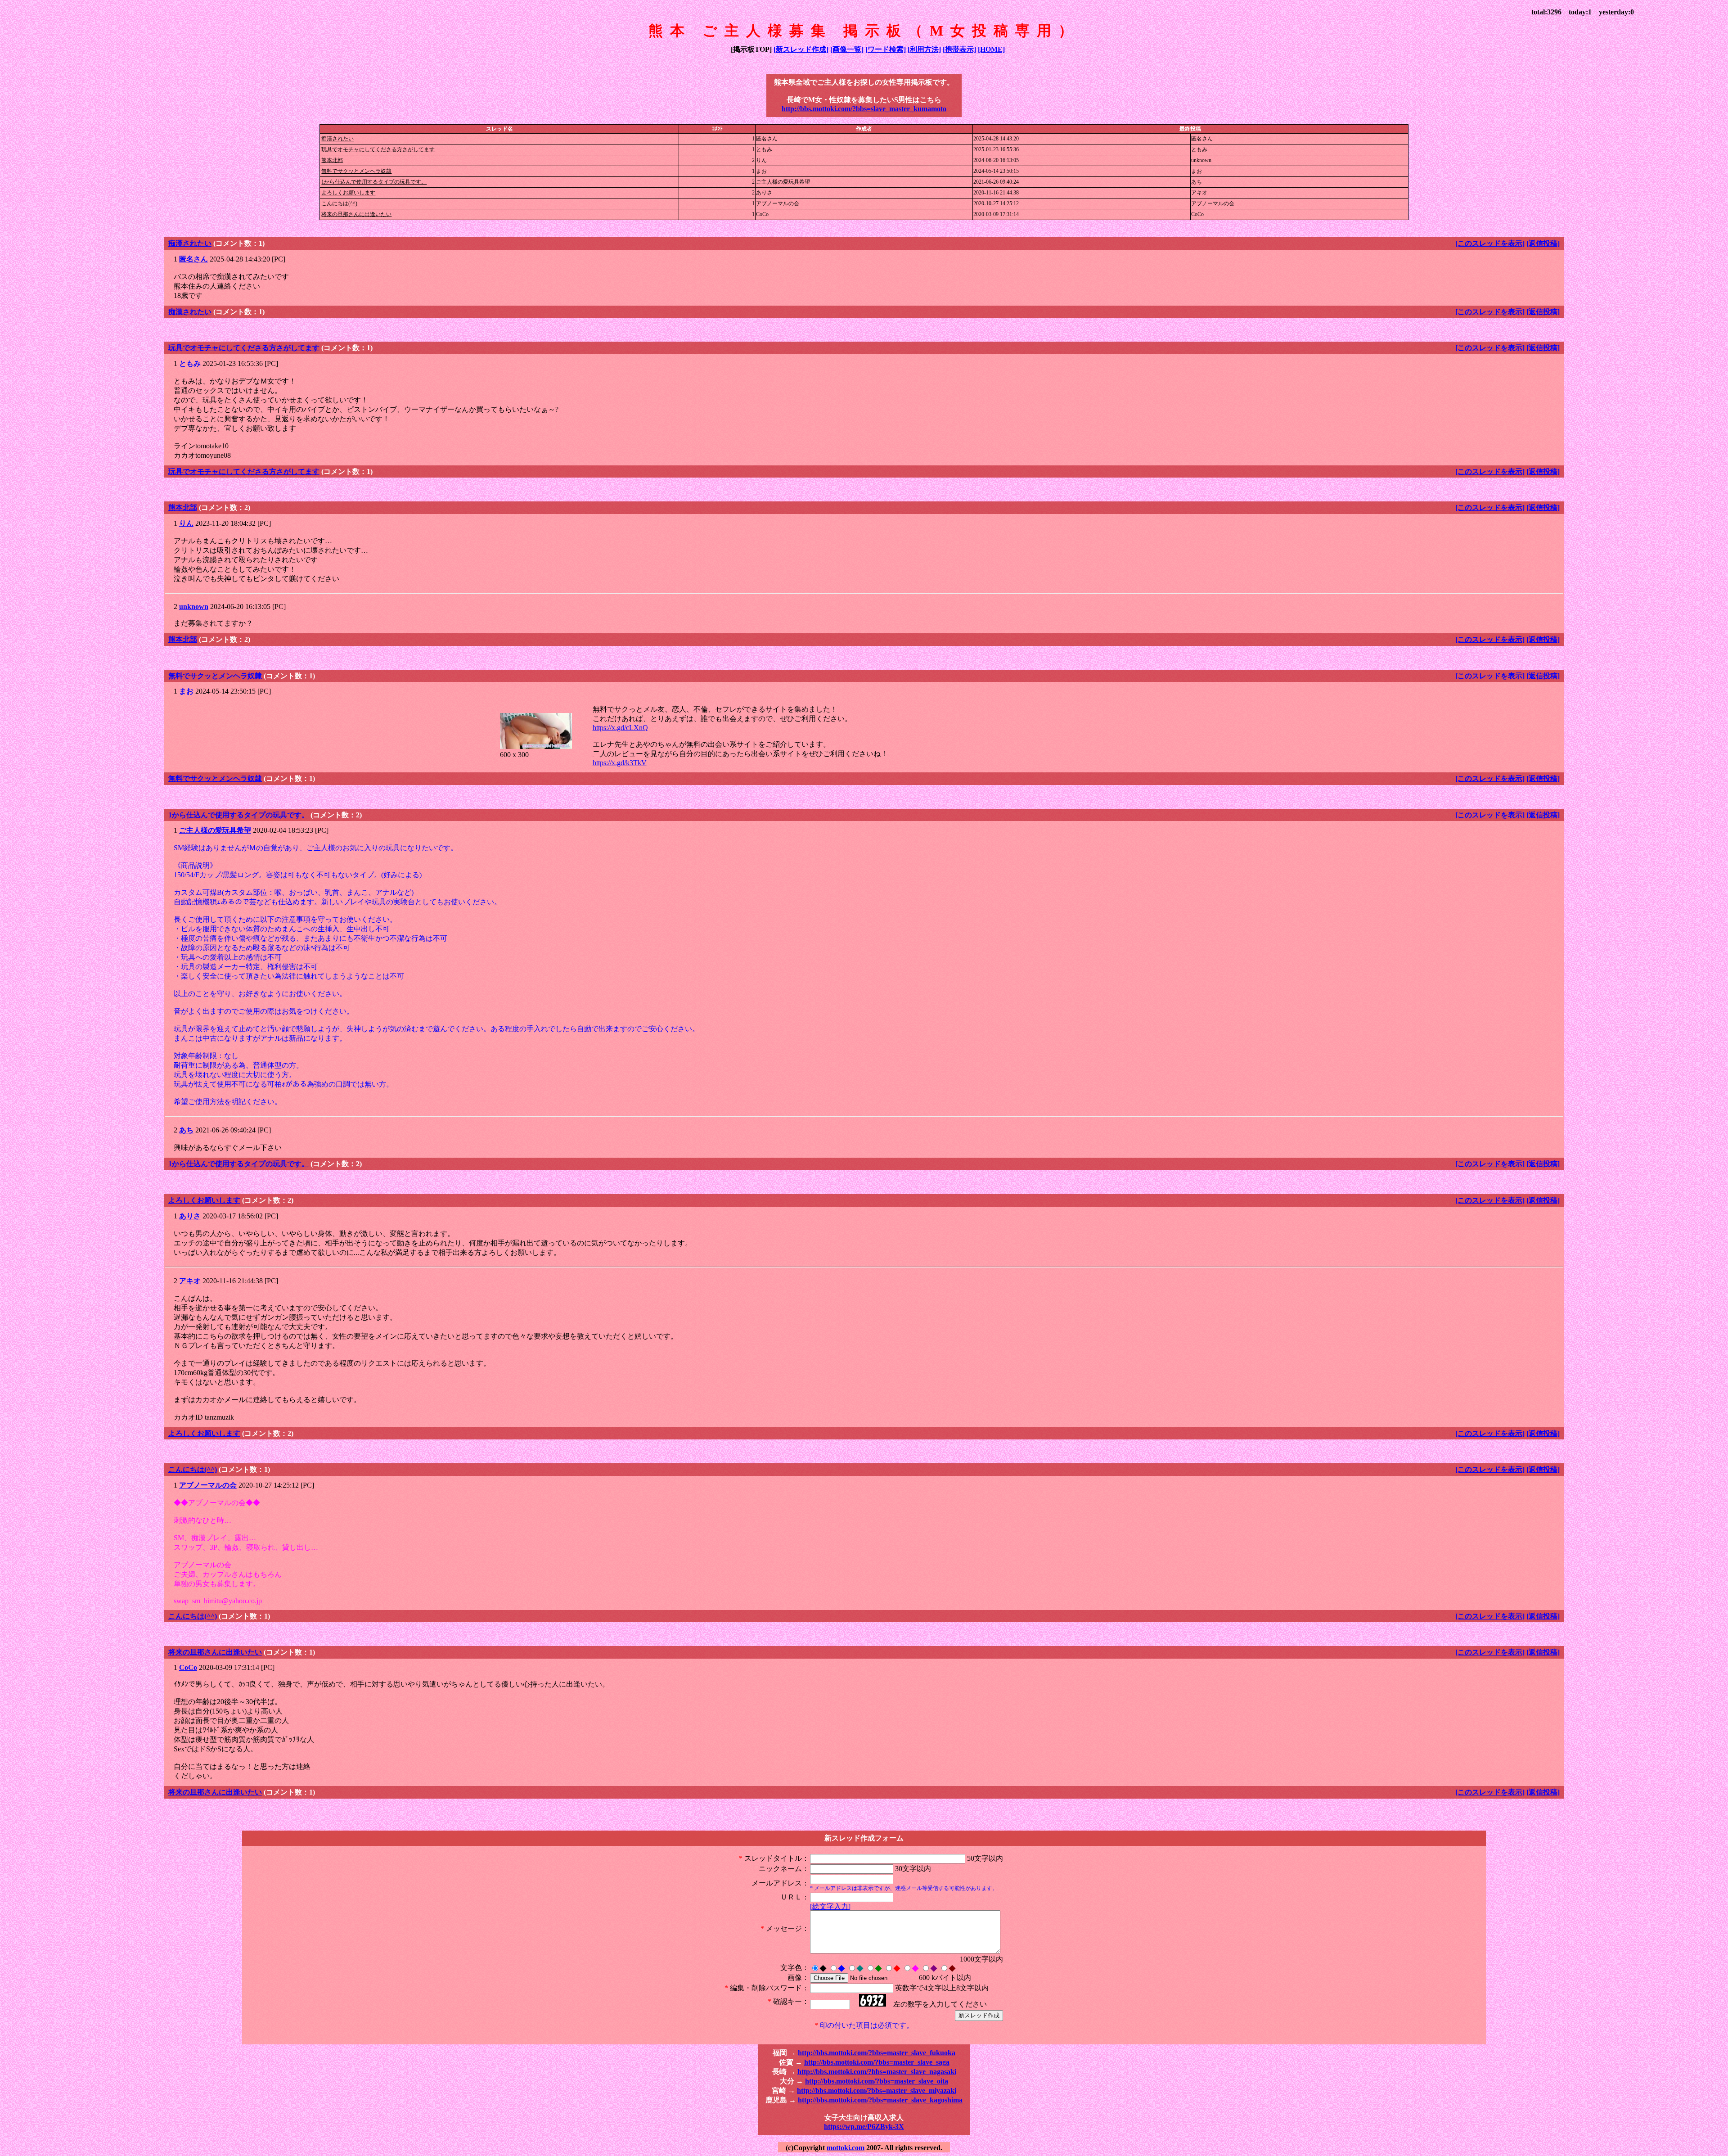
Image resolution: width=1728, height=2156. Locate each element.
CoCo (188, 1667)
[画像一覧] (847, 49)
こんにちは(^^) (339, 203)
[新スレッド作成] (801, 49)
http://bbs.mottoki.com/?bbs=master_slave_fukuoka (877, 2053)
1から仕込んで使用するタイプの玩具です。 (374, 182)
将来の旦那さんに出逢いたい (356, 214)
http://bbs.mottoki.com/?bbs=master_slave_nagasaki (877, 2072)
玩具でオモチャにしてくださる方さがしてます (378, 149)
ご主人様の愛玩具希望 (215, 830)
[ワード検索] (886, 49)
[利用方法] (924, 49)
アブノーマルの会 (208, 1485)
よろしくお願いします (348, 193)
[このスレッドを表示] (1490, 243)
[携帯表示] (959, 49)
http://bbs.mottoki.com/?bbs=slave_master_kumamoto (864, 109)
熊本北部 (332, 160)
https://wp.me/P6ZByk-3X (864, 2127)
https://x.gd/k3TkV (620, 763)
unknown (194, 607)
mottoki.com (846, 2148)
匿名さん (193, 259)
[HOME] (991, 49)
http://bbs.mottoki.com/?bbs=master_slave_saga (877, 2062)
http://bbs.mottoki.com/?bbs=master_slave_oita (877, 2081)
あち (186, 1130)
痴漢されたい (337, 139)
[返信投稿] (1543, 243)
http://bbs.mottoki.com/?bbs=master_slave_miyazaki (877, 2091)
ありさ (190, 1216)
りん (186, 523)
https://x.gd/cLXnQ (620, 728)
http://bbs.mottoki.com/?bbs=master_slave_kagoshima (880, 2100)
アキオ (190, 1281)
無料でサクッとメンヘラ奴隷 (356, 171)
